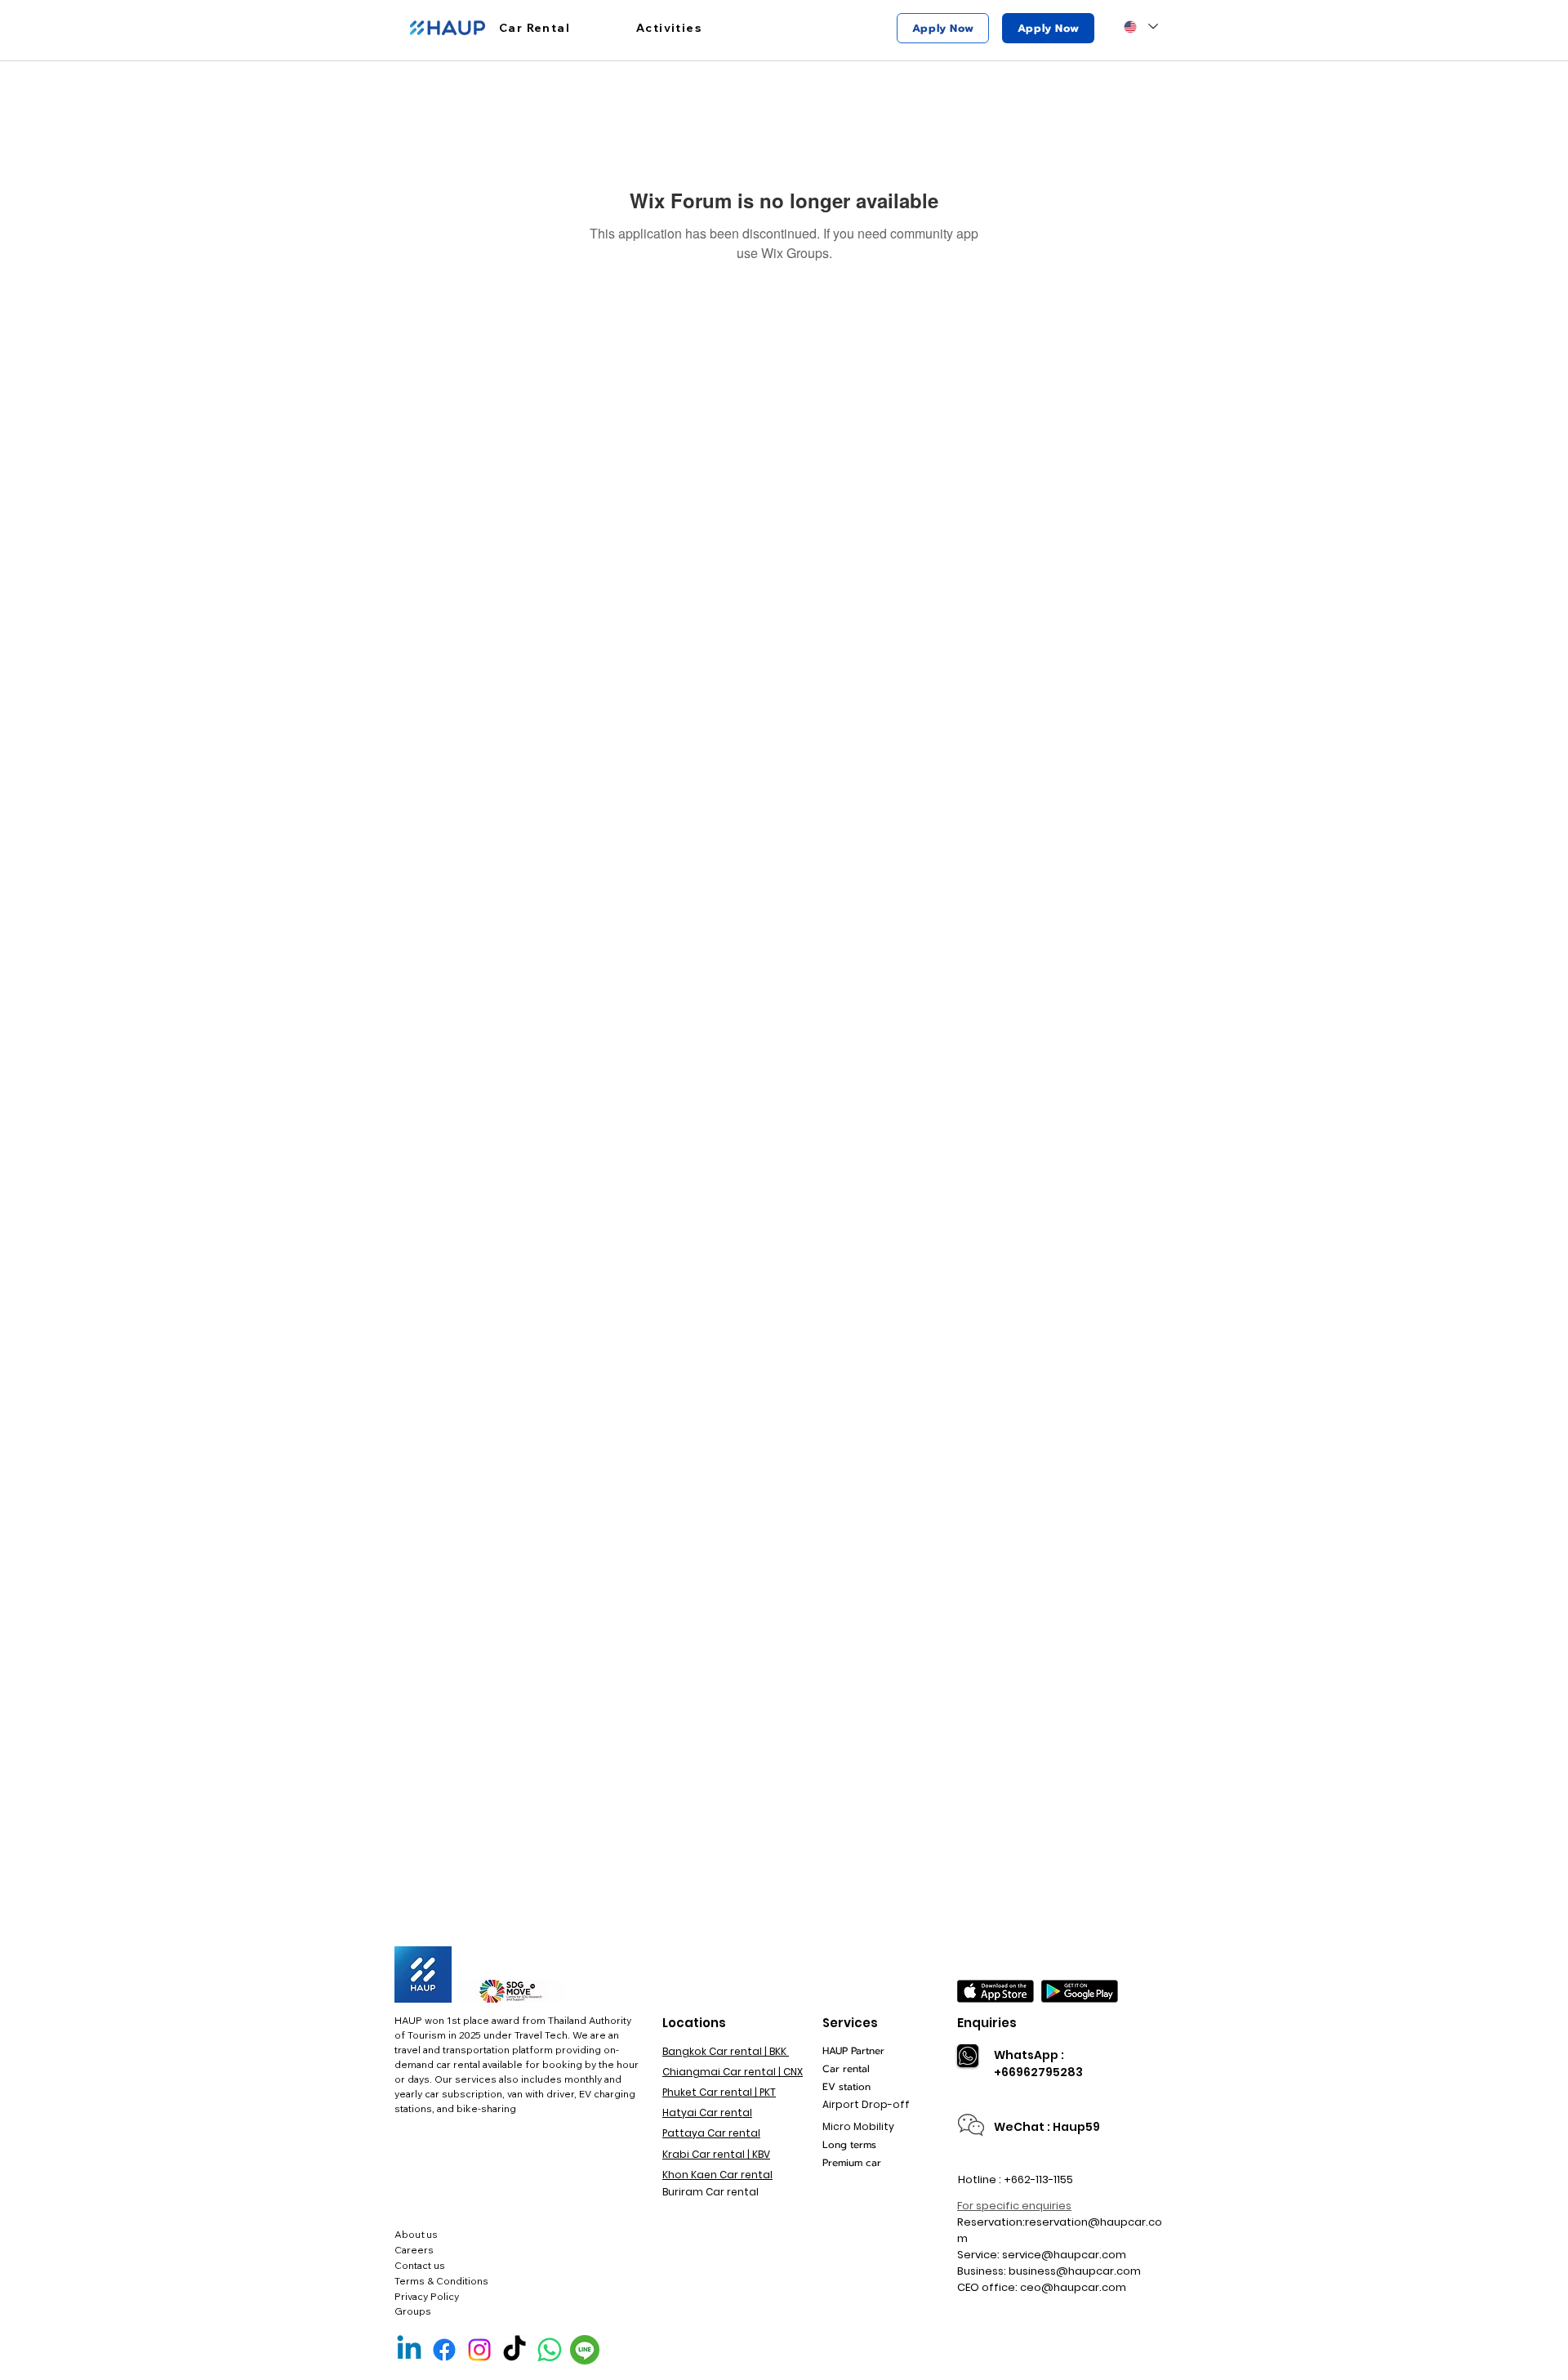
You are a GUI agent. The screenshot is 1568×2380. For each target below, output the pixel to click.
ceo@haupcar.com (1073, 2287)
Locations (694, 2023)
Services (850, 2023)
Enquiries (987, 2023)
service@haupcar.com (1064, 2255)
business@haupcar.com (1075, 2271)
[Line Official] (585, 2350)
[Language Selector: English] (1140, 27)
